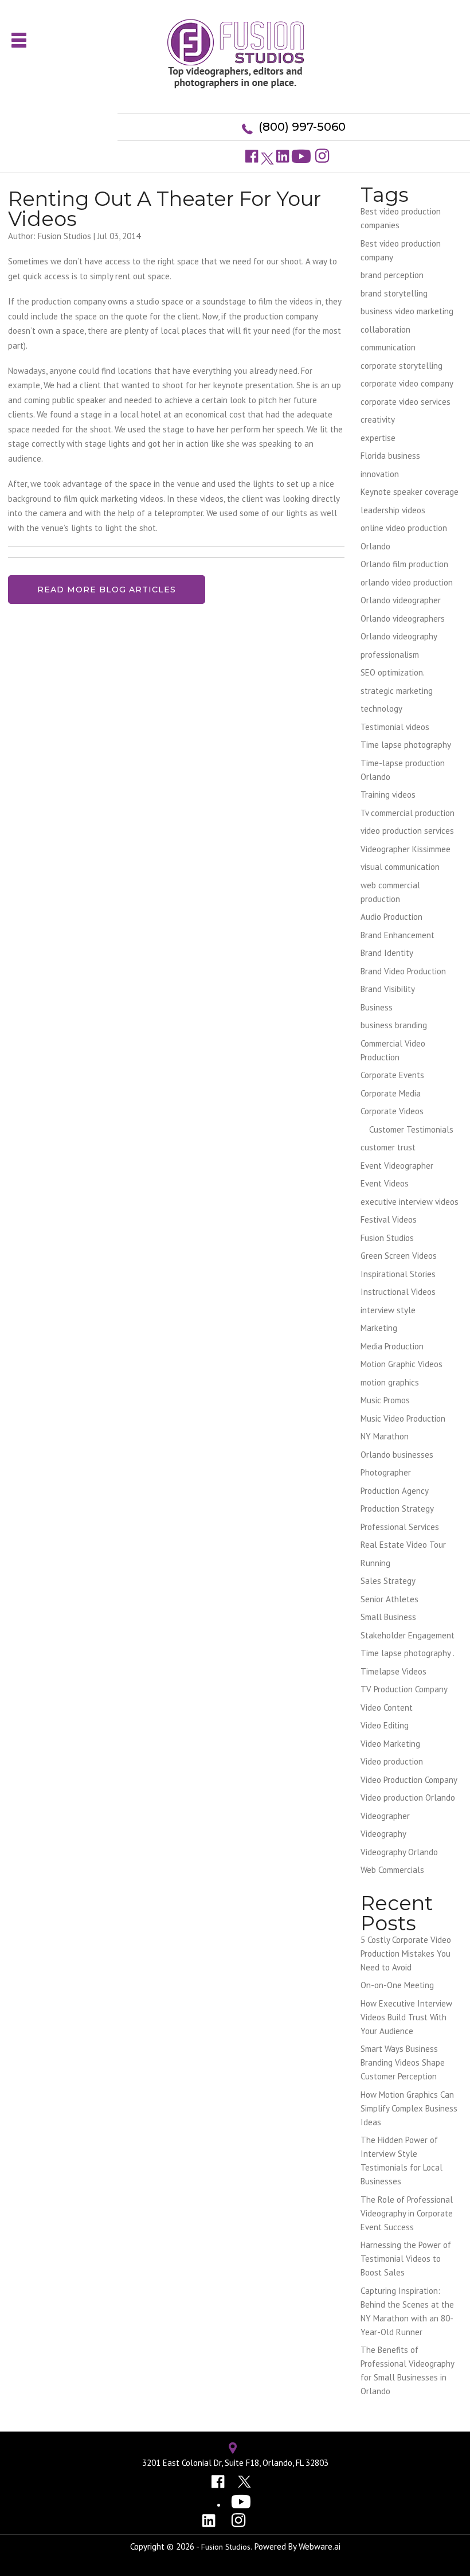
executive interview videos (410, 1202)
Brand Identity (387, 953)
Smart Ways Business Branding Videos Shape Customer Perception (403, 2062)
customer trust (388, 1147)
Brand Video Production (403, 971)
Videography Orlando (399, 1852)
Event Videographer (397, 1166)
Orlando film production (404, 564)
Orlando (375, 546)
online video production (404, 528)
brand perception (392, 275)
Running (375, 1563)
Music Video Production (403, 1418)
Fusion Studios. (227, 2547)
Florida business (390, 456)
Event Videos (385, 1183)
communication (388, 347)
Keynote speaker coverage (410, 492)
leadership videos (393, 510)
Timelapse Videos (393, 1671)
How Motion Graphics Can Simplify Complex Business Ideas (409, 2108)
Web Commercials (392, 1870)
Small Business (388, 1617)
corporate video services (406, 402)
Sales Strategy (388, 1581)
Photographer (386, 1472)
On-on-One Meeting (397, 1985)
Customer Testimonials (411, 1129)
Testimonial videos (395, 727)
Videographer (385, 1816)
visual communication (400, 867)
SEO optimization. (393, 672)
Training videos (388, 795)
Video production (392, 1761)
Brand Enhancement (397, 935)
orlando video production (407, 582)
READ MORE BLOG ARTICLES (107, 590)
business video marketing (407, 311)
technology (381, 709)
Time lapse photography (406, 745)
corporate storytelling (402, 366)
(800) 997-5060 (302, 127)
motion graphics (390, 1382)
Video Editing (385, 1725)
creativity (378, 419)
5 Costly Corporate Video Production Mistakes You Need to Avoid (406, 1954)
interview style (388, 1310)
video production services (407, 831)
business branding (394, 1025)
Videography (383, 1834)
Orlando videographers (403, 618)
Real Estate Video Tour (403, 1545)
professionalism (390, 655)
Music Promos (385, 1400)
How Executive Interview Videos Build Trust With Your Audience (406, 2017)
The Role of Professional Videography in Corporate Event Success (407, 2213)
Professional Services (400, 1527)
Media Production (392, 1346)
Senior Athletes (389, 1599)
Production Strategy (397, 1508)
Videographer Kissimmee (406, 849)
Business (377, 1007)
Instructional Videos (398, 1292)
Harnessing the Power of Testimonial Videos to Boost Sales (406, 2259)
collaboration (385, 329)
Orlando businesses (397, 1455)
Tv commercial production (408, 813)
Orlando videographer (401, 600)
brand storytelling (394, 293)
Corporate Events (392, 1075)
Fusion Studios (387, 1238)
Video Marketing (390, 1744)
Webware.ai (320, 2546)
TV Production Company (404, 1689)
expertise (378, 438)
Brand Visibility (388, 989)
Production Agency (395, 1491)
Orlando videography (399, 636)
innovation (380, 474)
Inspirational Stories (398, 1274)
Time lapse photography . (408, 1653)
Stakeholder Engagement (408, 1635)
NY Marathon (385, 1436)
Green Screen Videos (399, 1256)
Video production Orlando (408, 1798)
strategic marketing (397, 691)
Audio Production (391, 917)
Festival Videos (389, 1219)
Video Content (387, 1707)
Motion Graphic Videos (402, 1364)
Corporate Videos (392, 1111)
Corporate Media (391, 1093)
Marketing (379, 1328)
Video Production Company (409, 1780)
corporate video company (407, 383)
